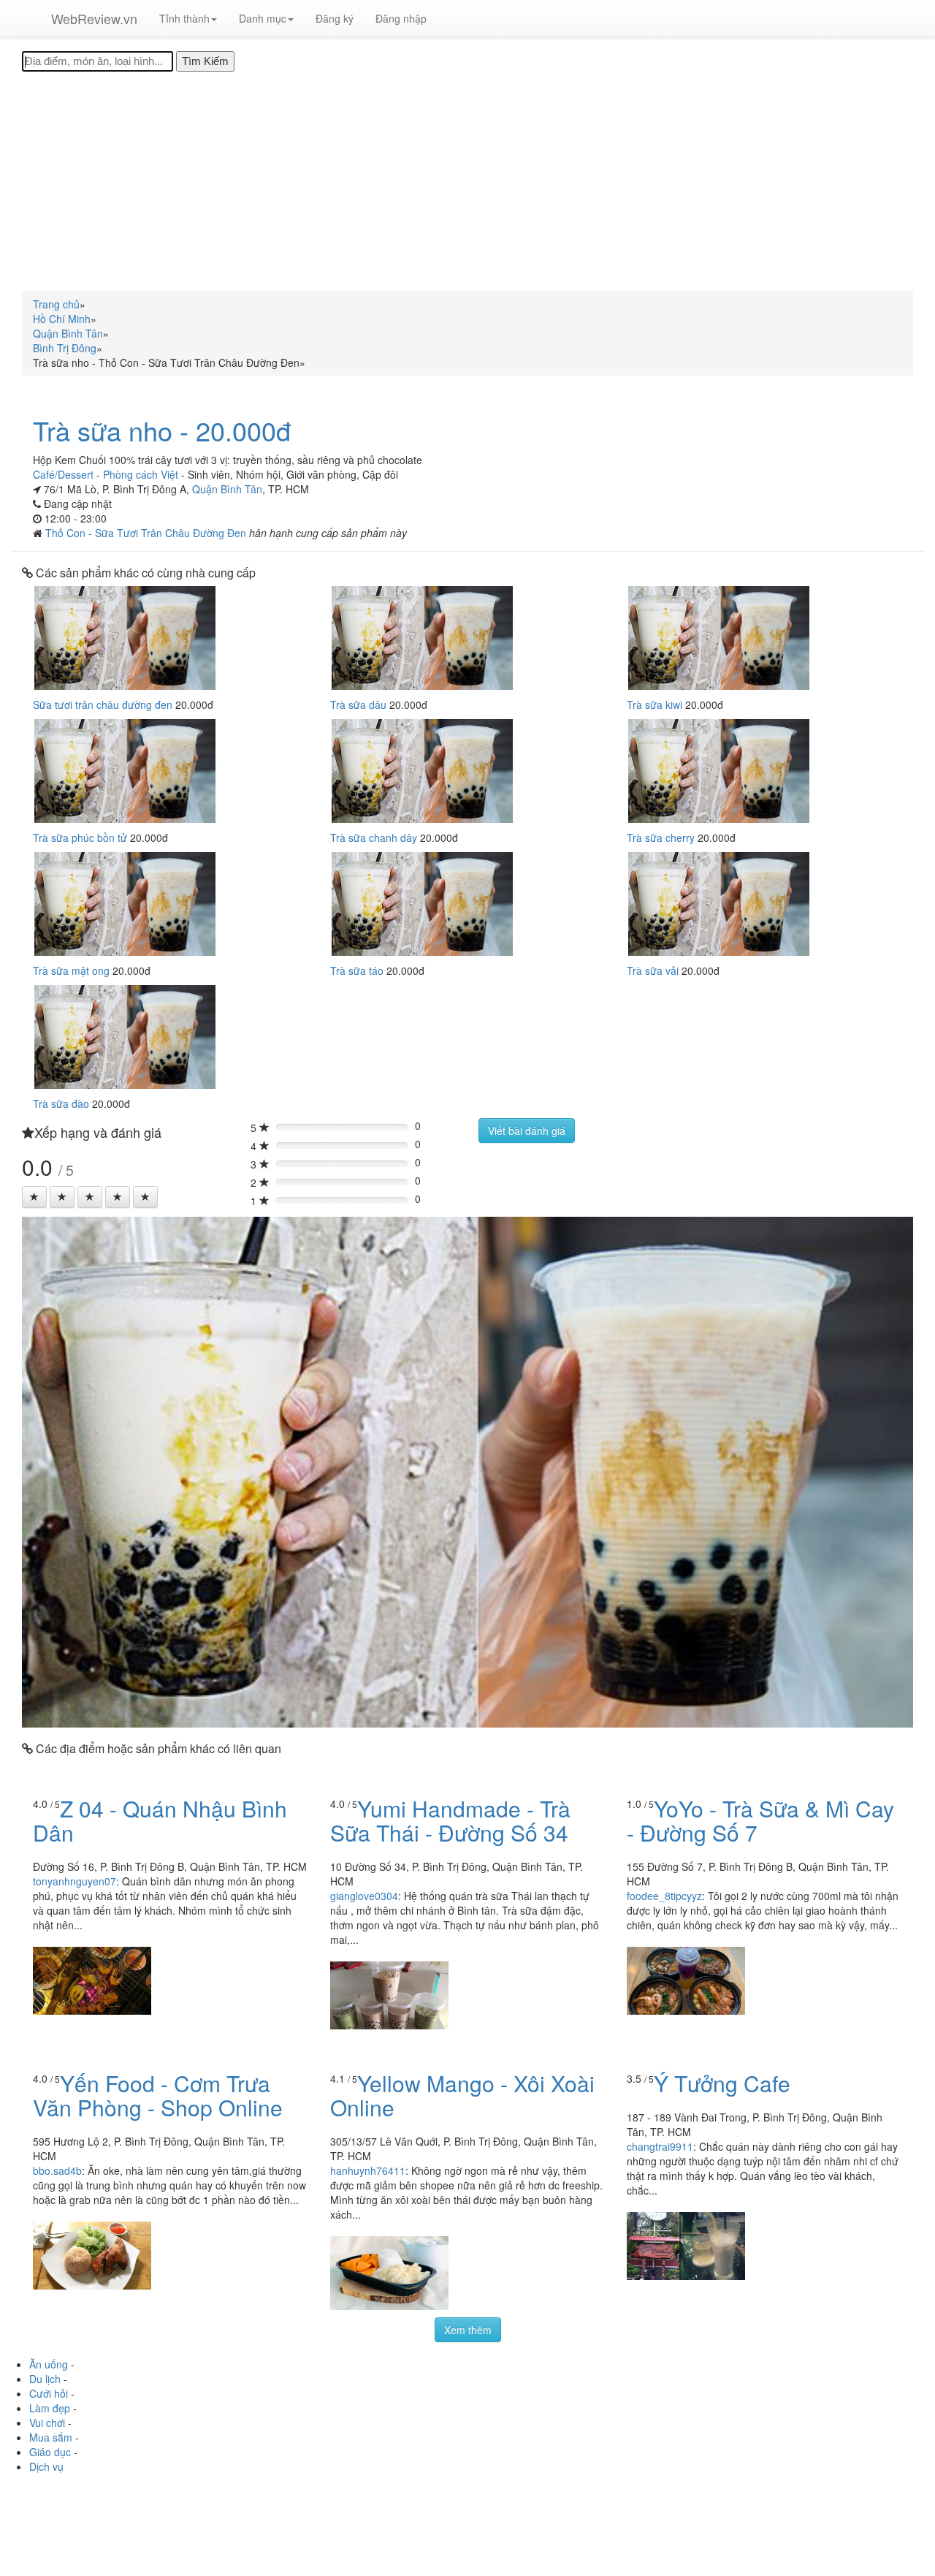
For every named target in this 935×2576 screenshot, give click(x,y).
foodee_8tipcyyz (664, 1896)
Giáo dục (50, 2452)
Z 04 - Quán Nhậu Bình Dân (160, 1820)
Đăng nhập (401, 18)
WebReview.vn (94, 18)
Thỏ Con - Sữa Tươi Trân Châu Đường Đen (147, 533)
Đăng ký (335, 18)
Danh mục (263, 18)
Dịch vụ (46, 2466)
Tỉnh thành (184, 18)
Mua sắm (51, 2437)
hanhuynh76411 (368, 2170)
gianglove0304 (364, 1896)
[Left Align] (34, 1197)
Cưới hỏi (49, 2393)
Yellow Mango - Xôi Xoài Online (462, 2095)
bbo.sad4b (57, 2170)
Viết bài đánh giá (527, 1131)
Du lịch (45, 2379)
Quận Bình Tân (227, 489)
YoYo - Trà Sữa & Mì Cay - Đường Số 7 (760, 1820)
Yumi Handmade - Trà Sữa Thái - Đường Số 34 (450, 1820)
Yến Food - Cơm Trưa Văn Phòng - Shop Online (158, 2095)
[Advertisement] (467, 181)
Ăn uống (49, 2364)
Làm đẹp (50, 2408)
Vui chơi (47, 2423)
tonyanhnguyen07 (75, 1881)
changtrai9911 (660, 2146)
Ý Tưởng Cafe (722, 2083)
